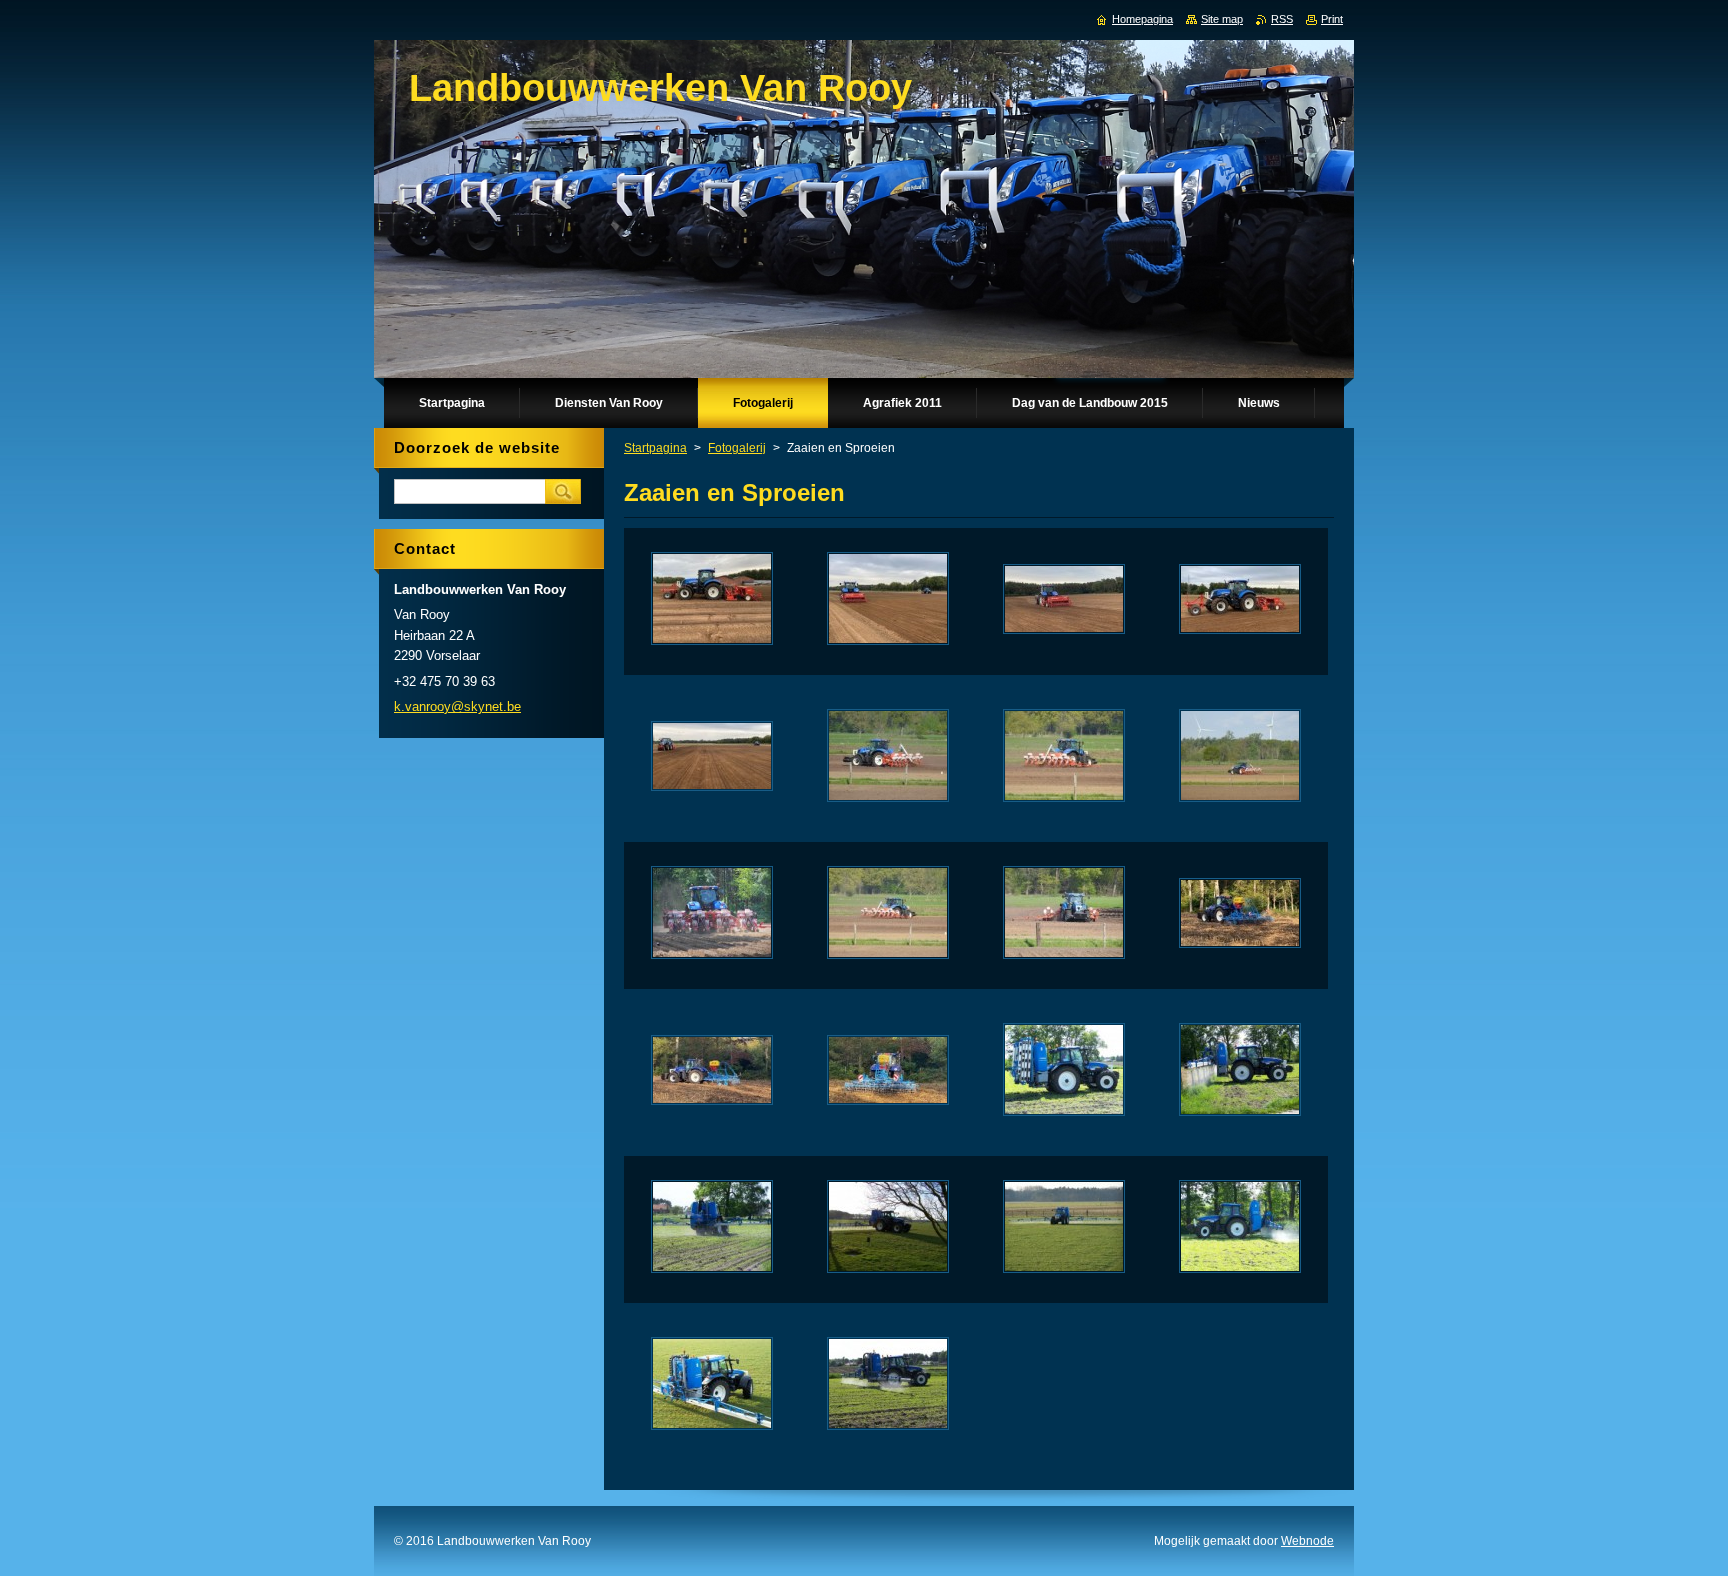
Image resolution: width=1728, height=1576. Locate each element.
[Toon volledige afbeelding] (712, 601)
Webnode (1307, 1541)
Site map (1222, 19)
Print (1332, 19)
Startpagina (655, 448)
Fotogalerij (737, 448)
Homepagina (1142, 19)
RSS (1282, 19)
